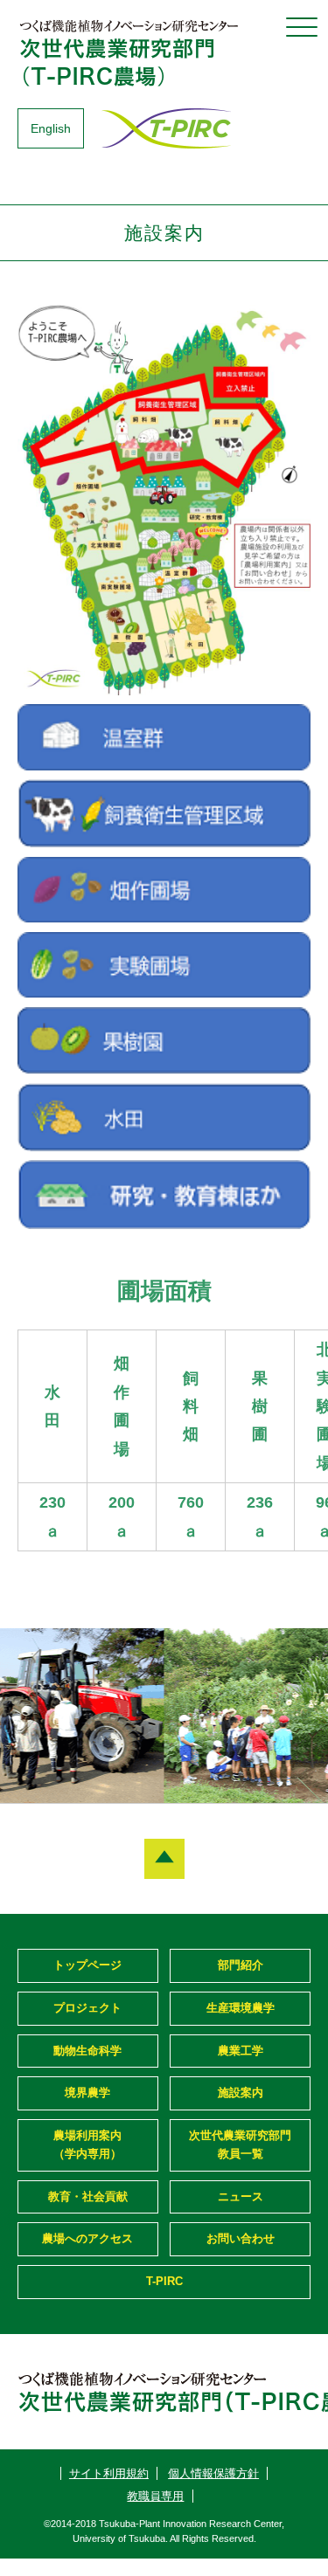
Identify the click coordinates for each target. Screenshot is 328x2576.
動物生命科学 (87, 2051)
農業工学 (241, 2051)
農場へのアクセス (87, 2238)
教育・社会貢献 (88, 2196)
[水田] (164, 1146)
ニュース (241, 2196)
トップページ (87, 1965)
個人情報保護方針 (213, 2473)
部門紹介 (241, 1965)
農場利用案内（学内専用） (87, 2144)
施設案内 (241, 2093)
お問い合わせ (241, 2238)
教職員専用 (155, 2496)
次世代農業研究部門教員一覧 (240, 2144)
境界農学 (87, 2093)
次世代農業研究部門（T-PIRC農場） (131, 52)
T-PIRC (164, 2281)
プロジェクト (87, 2008)
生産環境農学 (241, 2008)
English (51, 128)
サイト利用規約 (109, 2473)
